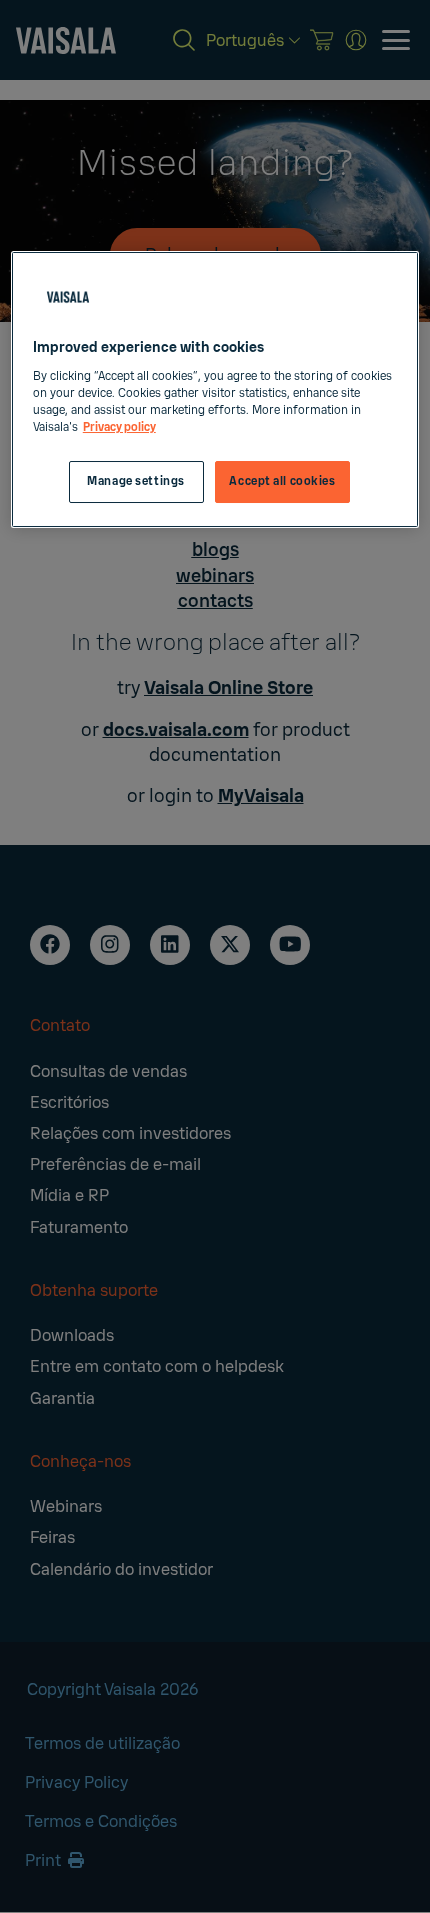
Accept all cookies (282, 481)
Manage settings (136, 481)
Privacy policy (119, 427)
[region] (215, 389)
